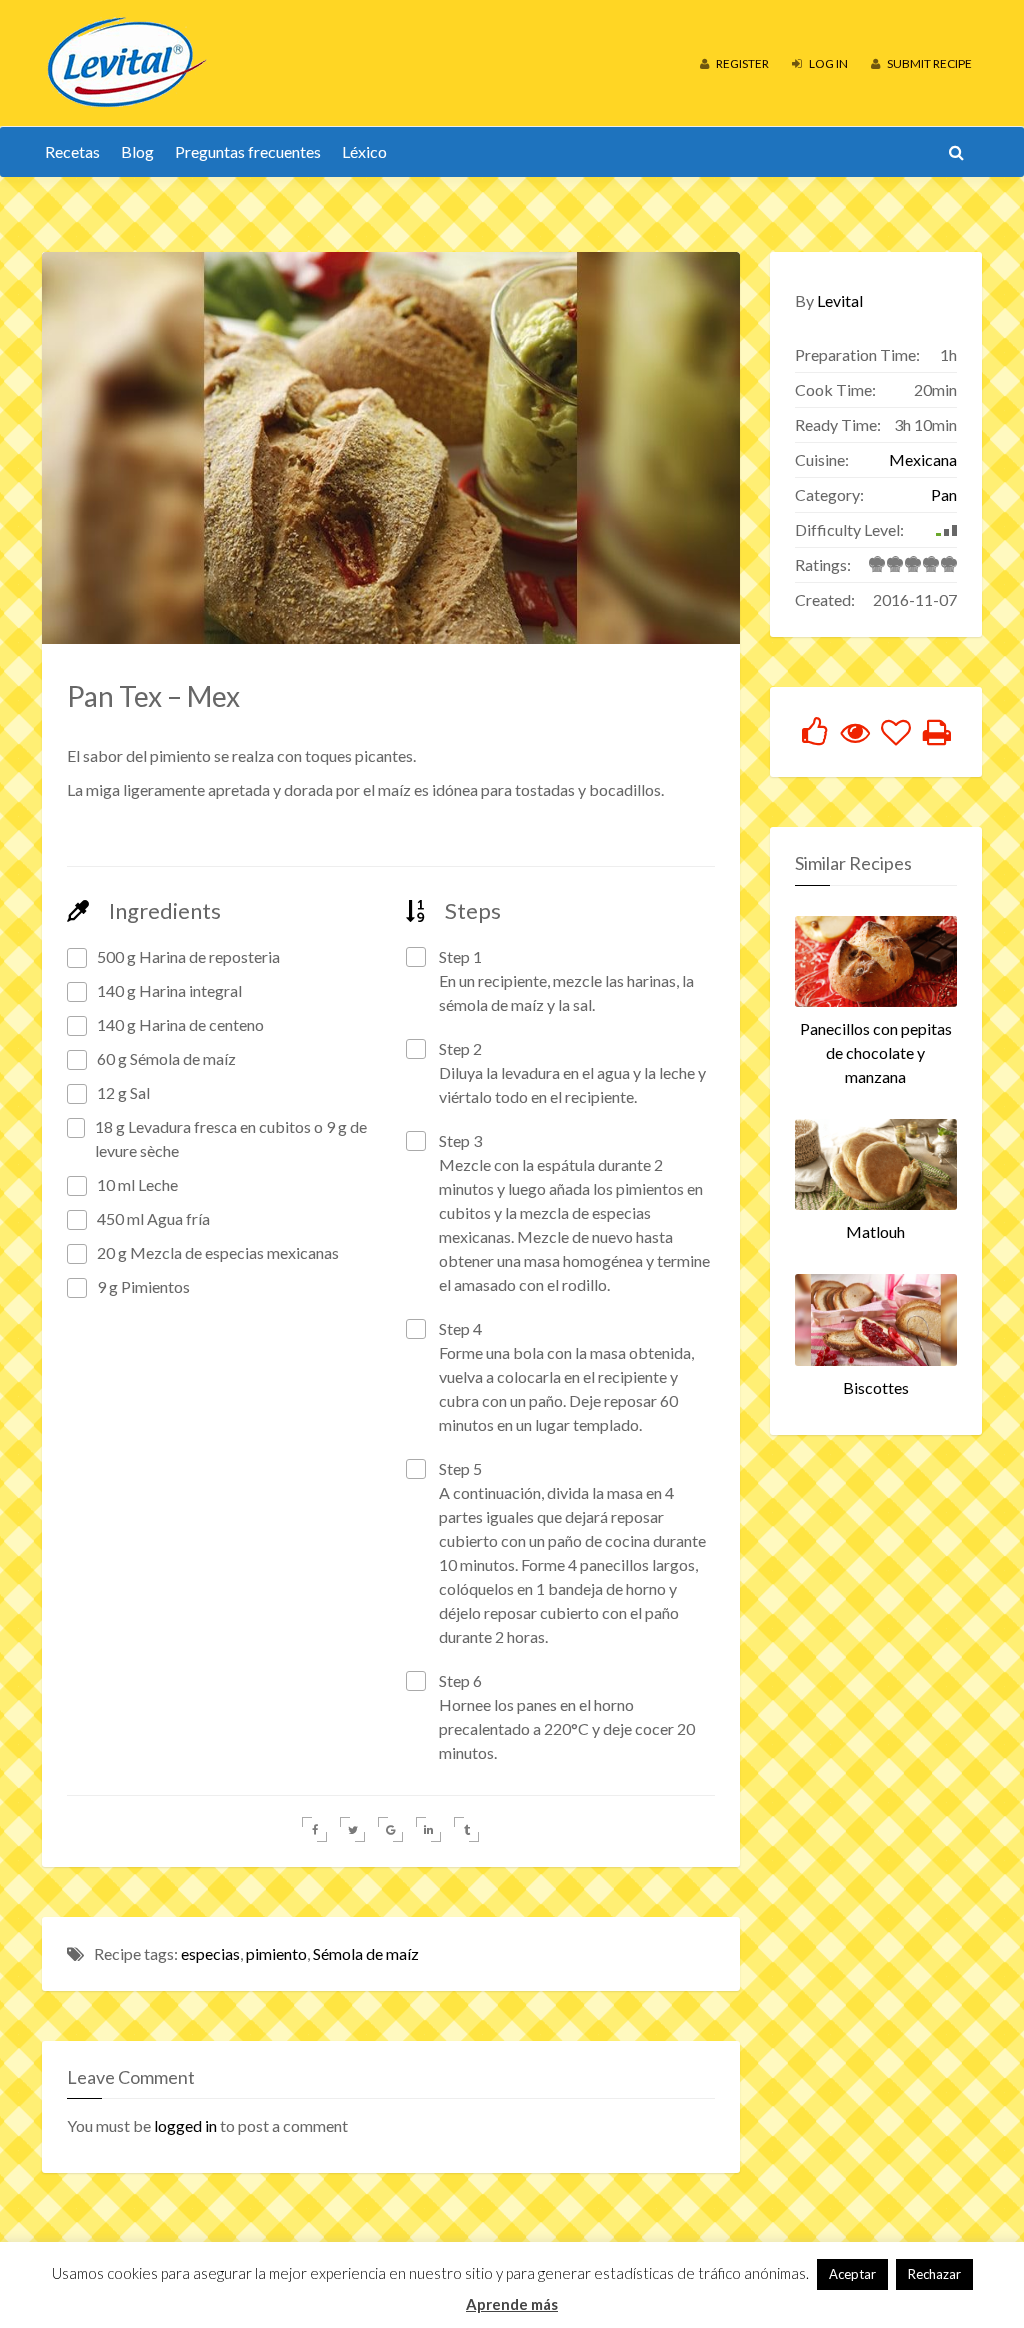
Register (741, 63)
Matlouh (875, 1231)
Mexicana (923, 459)
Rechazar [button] (934, 2274)
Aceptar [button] (852, 2274)
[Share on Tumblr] (466, 1829)
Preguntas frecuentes (248, 151)
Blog (137, 151)
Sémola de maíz (366, 1953)
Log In (827, 63)
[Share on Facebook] (314, 1829)
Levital (840, 300)
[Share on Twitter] (352, 1829)
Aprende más (512, 2304)
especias (210, 1953)
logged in (185, 2125)
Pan (944, 494)
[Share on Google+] (390, 1829)
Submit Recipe (928, 63)
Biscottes (876, 1387)
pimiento (276, 1953)
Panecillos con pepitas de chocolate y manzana (876, 1052)
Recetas (72, 151)
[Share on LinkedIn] (428, 1829)
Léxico (364, 151)
